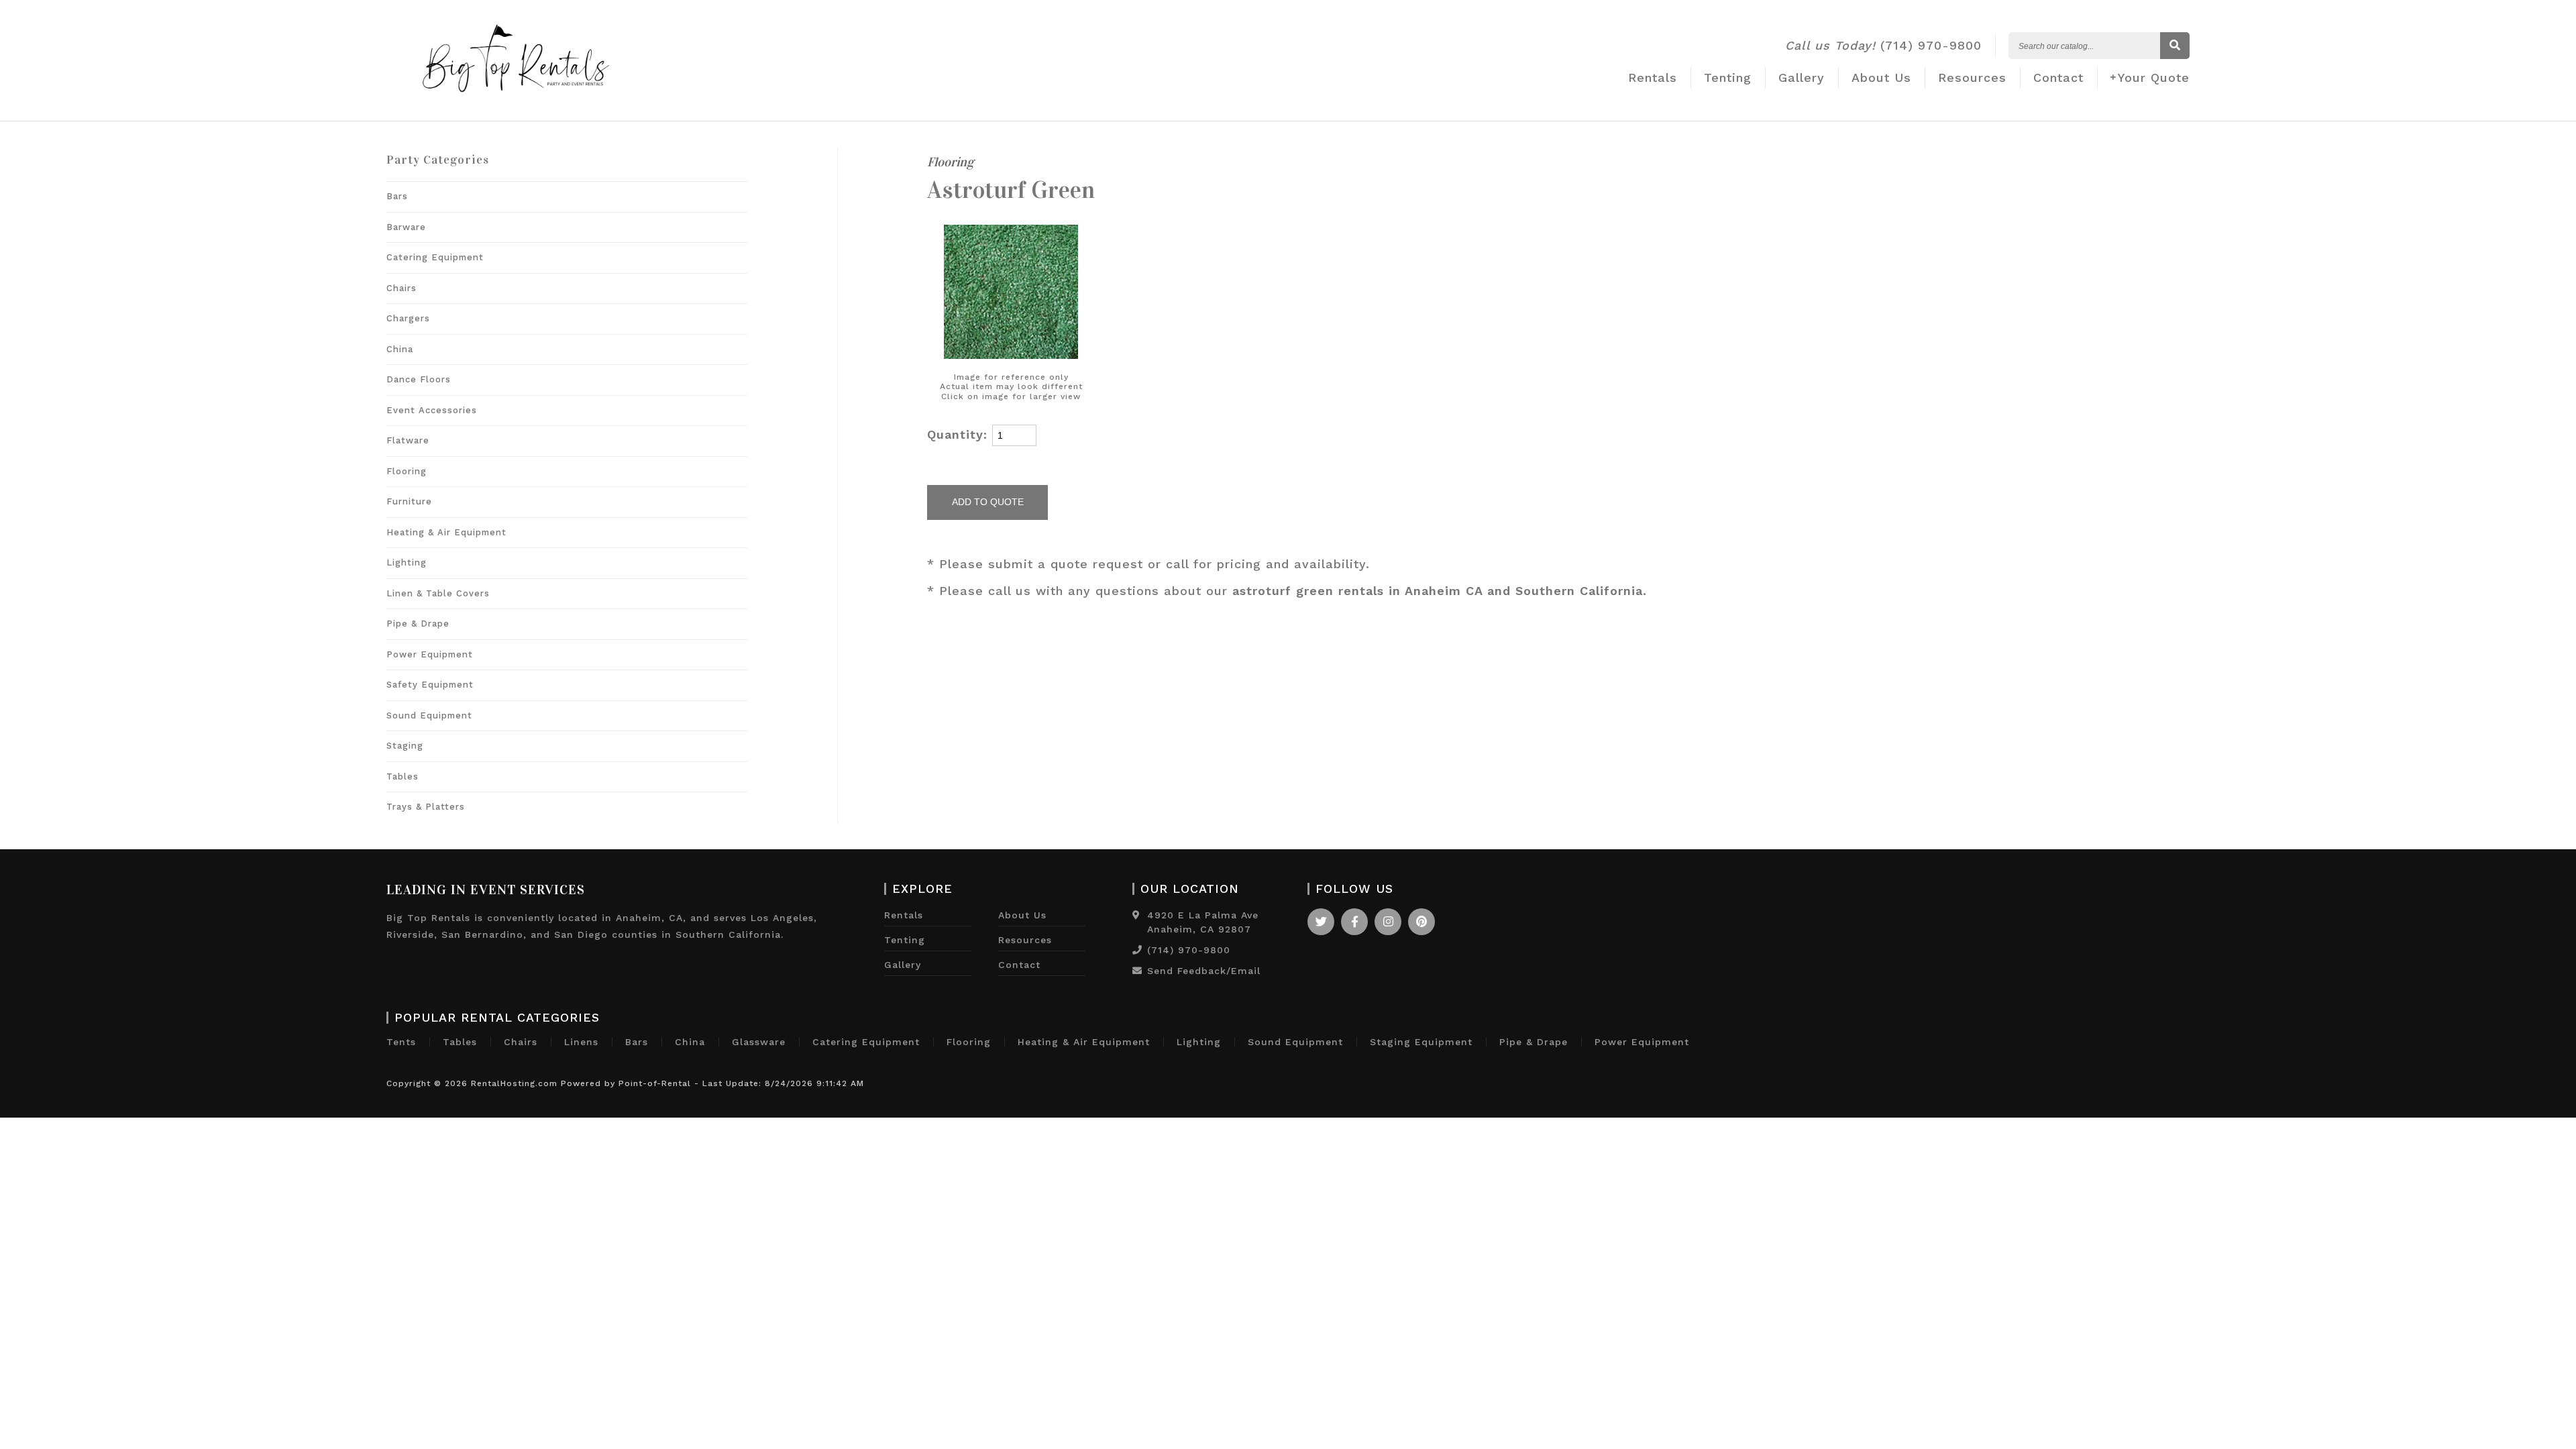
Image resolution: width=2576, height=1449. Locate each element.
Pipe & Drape (418, 624)
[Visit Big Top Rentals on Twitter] (1321, 922)
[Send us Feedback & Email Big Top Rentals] (1137, 971)
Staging (405, 746)
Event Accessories (432, 410)
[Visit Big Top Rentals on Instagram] (1388, 922)
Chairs (401, 288)
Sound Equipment (429, 715)
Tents (401, 1042)
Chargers (408, 318)
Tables (402, 776)
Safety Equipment (430, 685)
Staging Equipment (1421, 1042)
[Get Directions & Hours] (1136, 915)
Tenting (1728, 77)
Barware (406, 227)
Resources (1972, 77)
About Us (1881, 77)
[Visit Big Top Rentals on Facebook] (1354, 922)
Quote (2154, 77)
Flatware (408, 440)
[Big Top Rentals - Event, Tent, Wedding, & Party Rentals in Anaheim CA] (516, 106)
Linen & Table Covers (438, 593)
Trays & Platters (426, 807)
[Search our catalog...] (2175, 46)
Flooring (407, 471)
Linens (581, 1042)
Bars (397, 196)
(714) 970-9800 (1883, 45)
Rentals (1653, 77)
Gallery (1802, 77)
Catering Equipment (435, 257)
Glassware (759, 1042)
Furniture (409, 501)
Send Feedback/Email (1204, 971)
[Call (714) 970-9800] (1137, 950)
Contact (2058, 77)
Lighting (407, 562)
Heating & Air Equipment (446, 532)
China (400, 349)
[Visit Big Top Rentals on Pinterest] (1421, 922)
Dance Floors (419, 379)
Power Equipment (430, 654)
